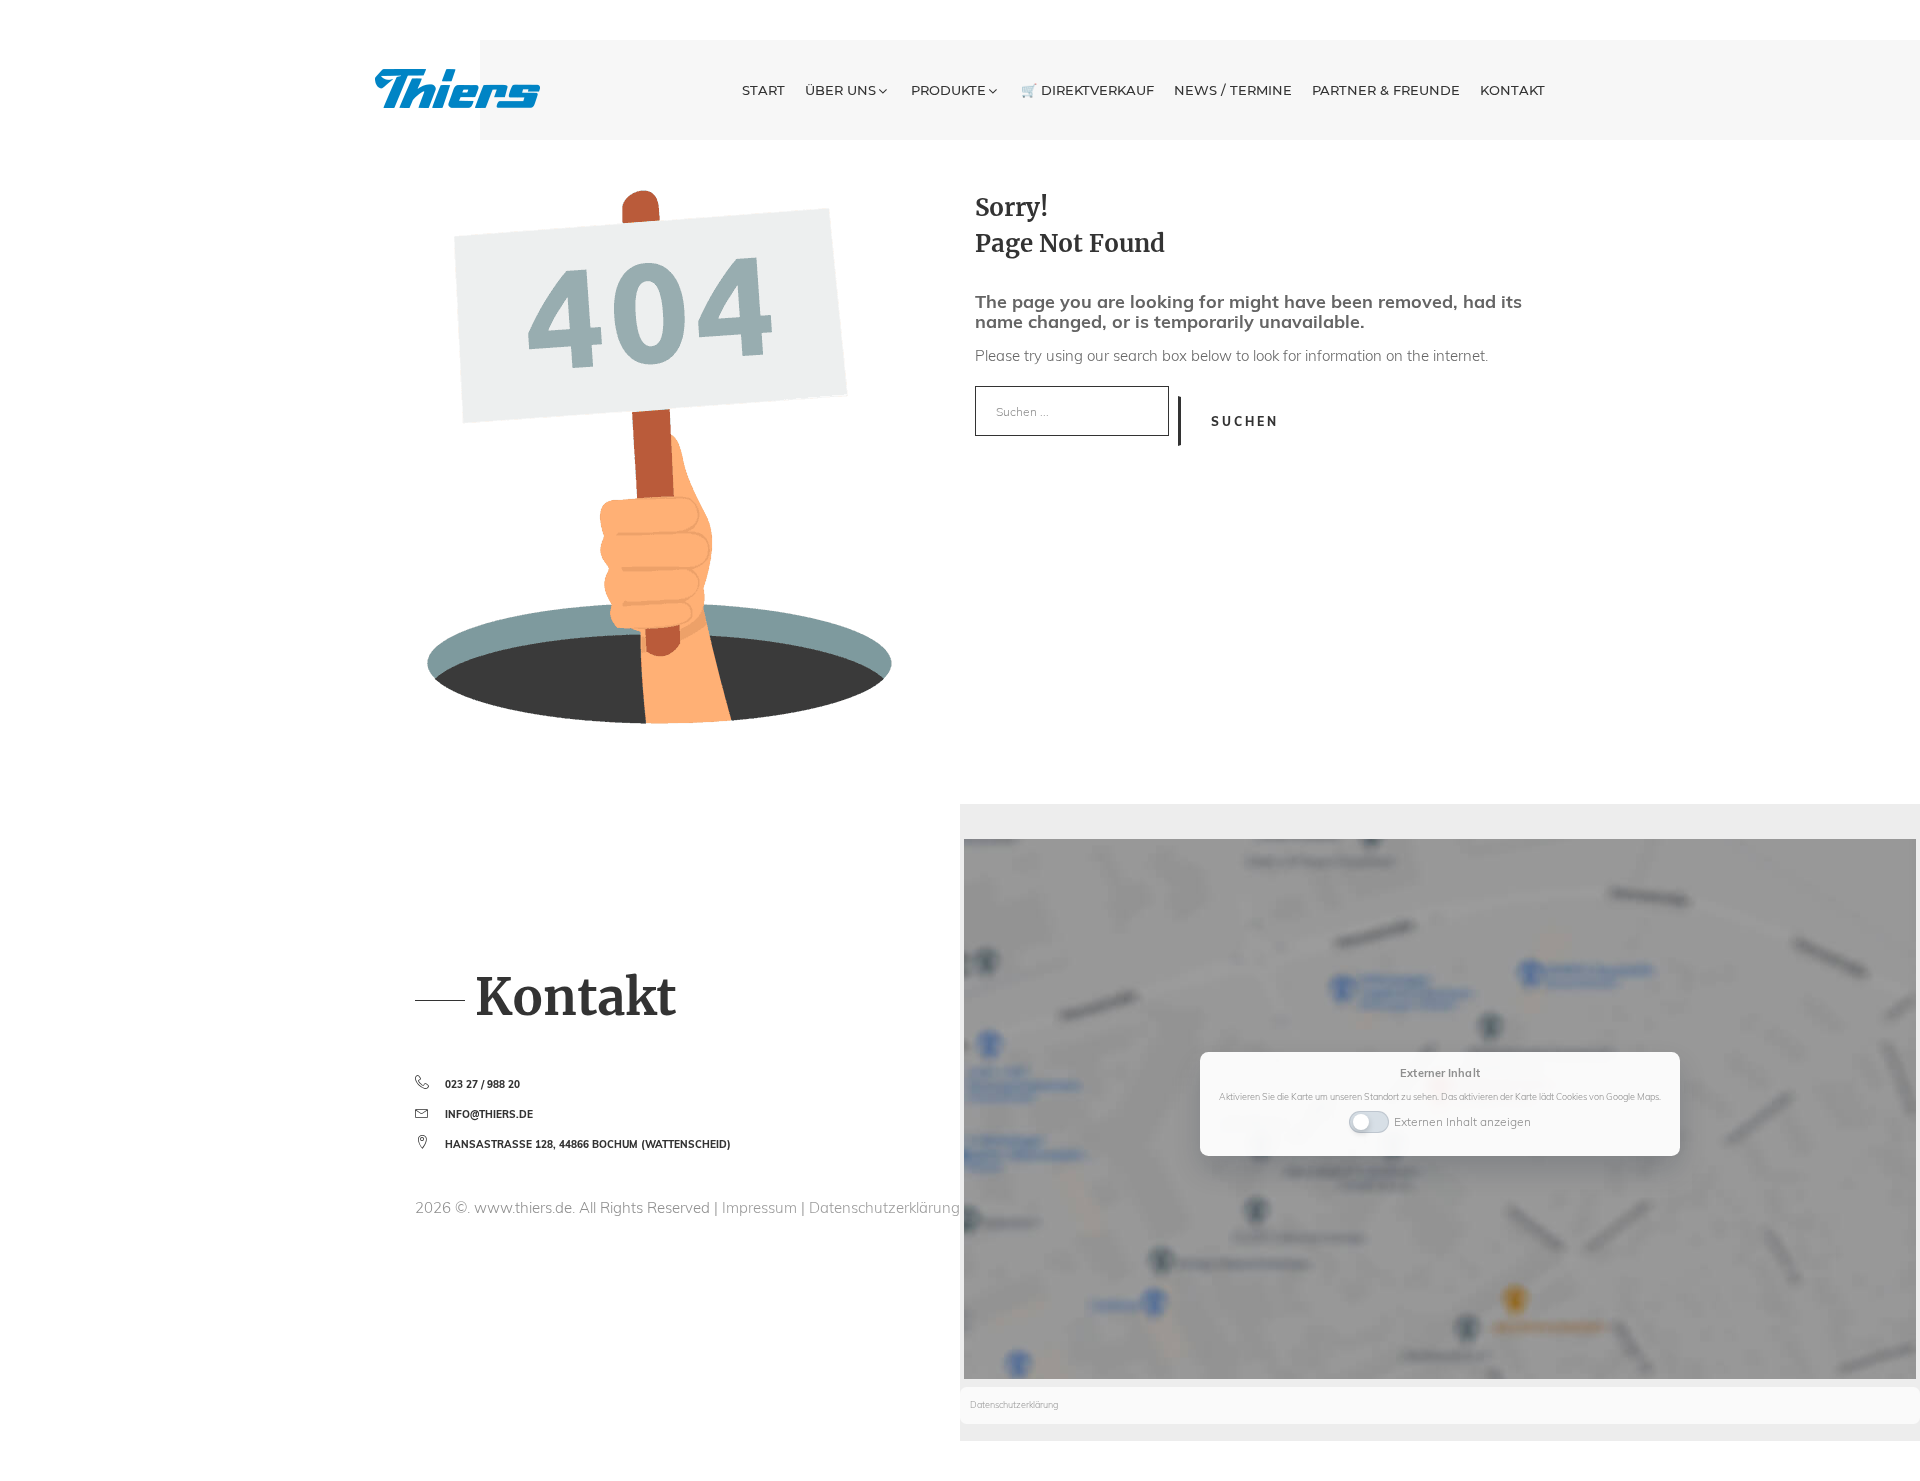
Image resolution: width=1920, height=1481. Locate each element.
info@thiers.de (489, 1114)
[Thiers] (457, 88)
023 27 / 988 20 (482, 1084)
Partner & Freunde (1386, 90)
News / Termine (1233, 90)
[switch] (1369, 1120)
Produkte (948, 90)
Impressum (761, 1207)
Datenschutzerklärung (884, 1207)
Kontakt (1512, 90)
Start (763, 90)
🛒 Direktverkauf (1087, 90)
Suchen (1245, 421)
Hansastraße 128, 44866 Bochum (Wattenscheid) (588, 1144)
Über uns (840, 90)
